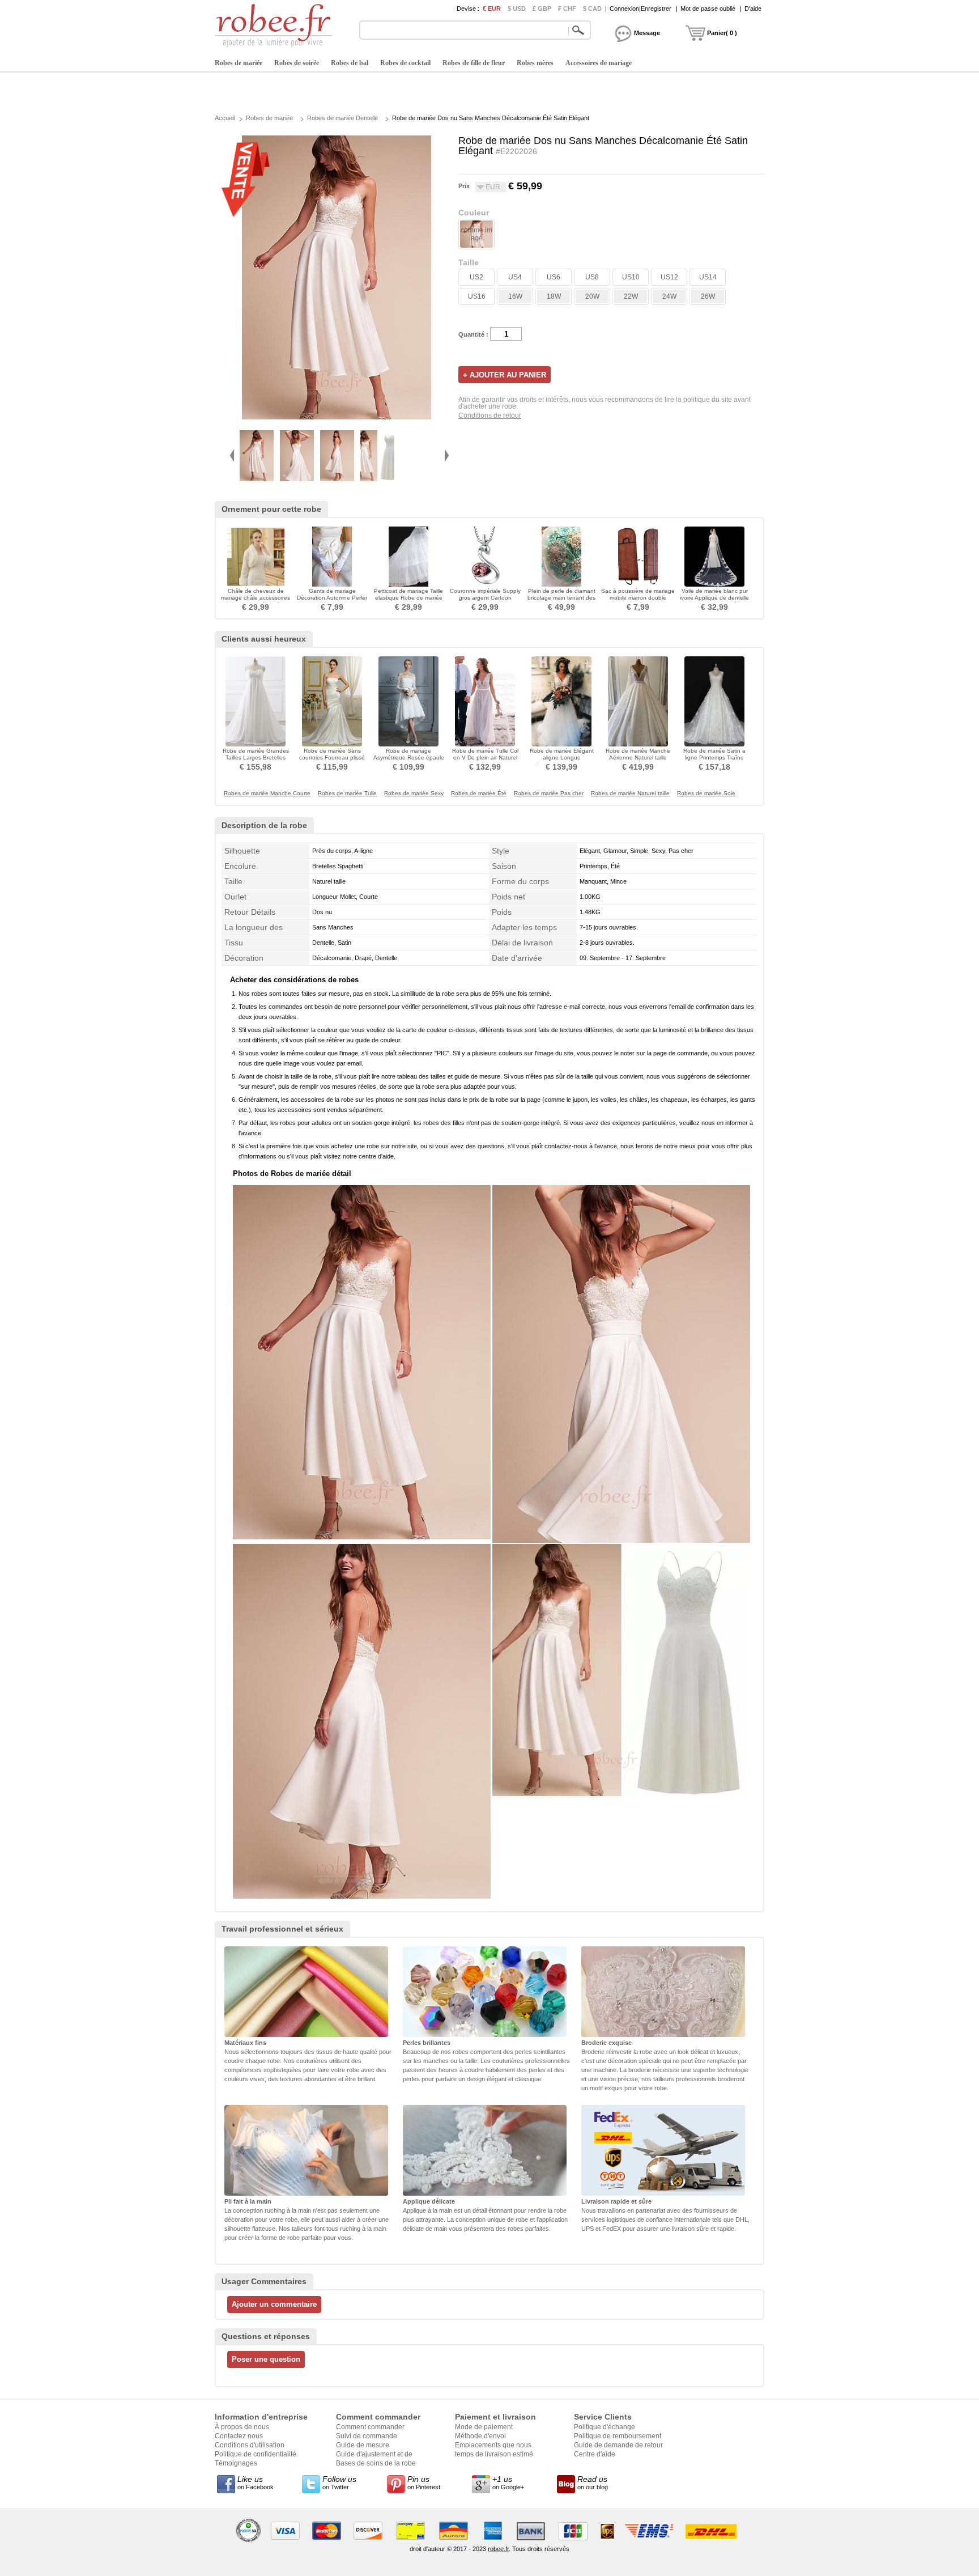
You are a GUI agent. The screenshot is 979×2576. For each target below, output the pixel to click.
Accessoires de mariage (599, 63)
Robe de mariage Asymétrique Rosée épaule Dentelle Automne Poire (409, 757)
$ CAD (592, 9)
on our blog (593, 2482)
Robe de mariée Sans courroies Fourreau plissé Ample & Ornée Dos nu (332, 757)
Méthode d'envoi (480, 2436)
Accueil (225, 118)
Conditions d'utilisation (250, 2445)
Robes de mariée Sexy (414, 793)
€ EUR (492, 9)
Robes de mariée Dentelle (342, 118)
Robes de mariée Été (479, 793)
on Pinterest (424, 2482)
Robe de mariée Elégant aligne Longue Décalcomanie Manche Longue (562, 761)
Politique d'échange (605, 2427)
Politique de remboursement (618, 2436)
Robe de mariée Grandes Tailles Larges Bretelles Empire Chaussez (256, 757)
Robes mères (535, 63)
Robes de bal (350, 63)
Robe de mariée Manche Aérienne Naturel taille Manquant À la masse (638, 757)
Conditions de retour (490, 415)
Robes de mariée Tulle (347, 793)
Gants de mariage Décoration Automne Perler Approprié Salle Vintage (332, 598)
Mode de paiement (484, 2427)
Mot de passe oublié (708, 9)
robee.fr (498, 2549)
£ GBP (542, 9)
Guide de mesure (363, 2445)
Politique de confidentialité (256, 2454)
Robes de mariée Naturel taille (630, 793)
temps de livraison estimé (494, 2454)
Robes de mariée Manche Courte (267, 793)
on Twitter (339, 2482)
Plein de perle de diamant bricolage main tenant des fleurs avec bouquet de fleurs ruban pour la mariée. (562, 601)
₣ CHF (567, 9)
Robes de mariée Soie (706, 793)
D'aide (753, 9)
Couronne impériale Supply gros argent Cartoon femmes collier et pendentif (485, 598)
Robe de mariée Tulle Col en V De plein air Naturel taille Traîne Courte (485, 757)
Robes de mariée (239, 63)
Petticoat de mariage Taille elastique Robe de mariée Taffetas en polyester (408, 598)
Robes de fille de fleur (474, 63)
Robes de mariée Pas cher (549, 793)
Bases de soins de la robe (376, 2463)
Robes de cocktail (405, 63)
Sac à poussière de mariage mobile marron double (638, 594)
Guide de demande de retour (618, 2445)
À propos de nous (242, 2427)
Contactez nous (239, 2436)
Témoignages (236, 2463)
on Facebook (256, 2482)
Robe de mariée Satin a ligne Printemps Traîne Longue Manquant (714, 757)
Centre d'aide (595, 2454)
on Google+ (508, 2482)
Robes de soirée (297, 63)
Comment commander (370, 2427)
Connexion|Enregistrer (640, 9)
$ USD (517, 9)
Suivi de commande (367, 2436)
